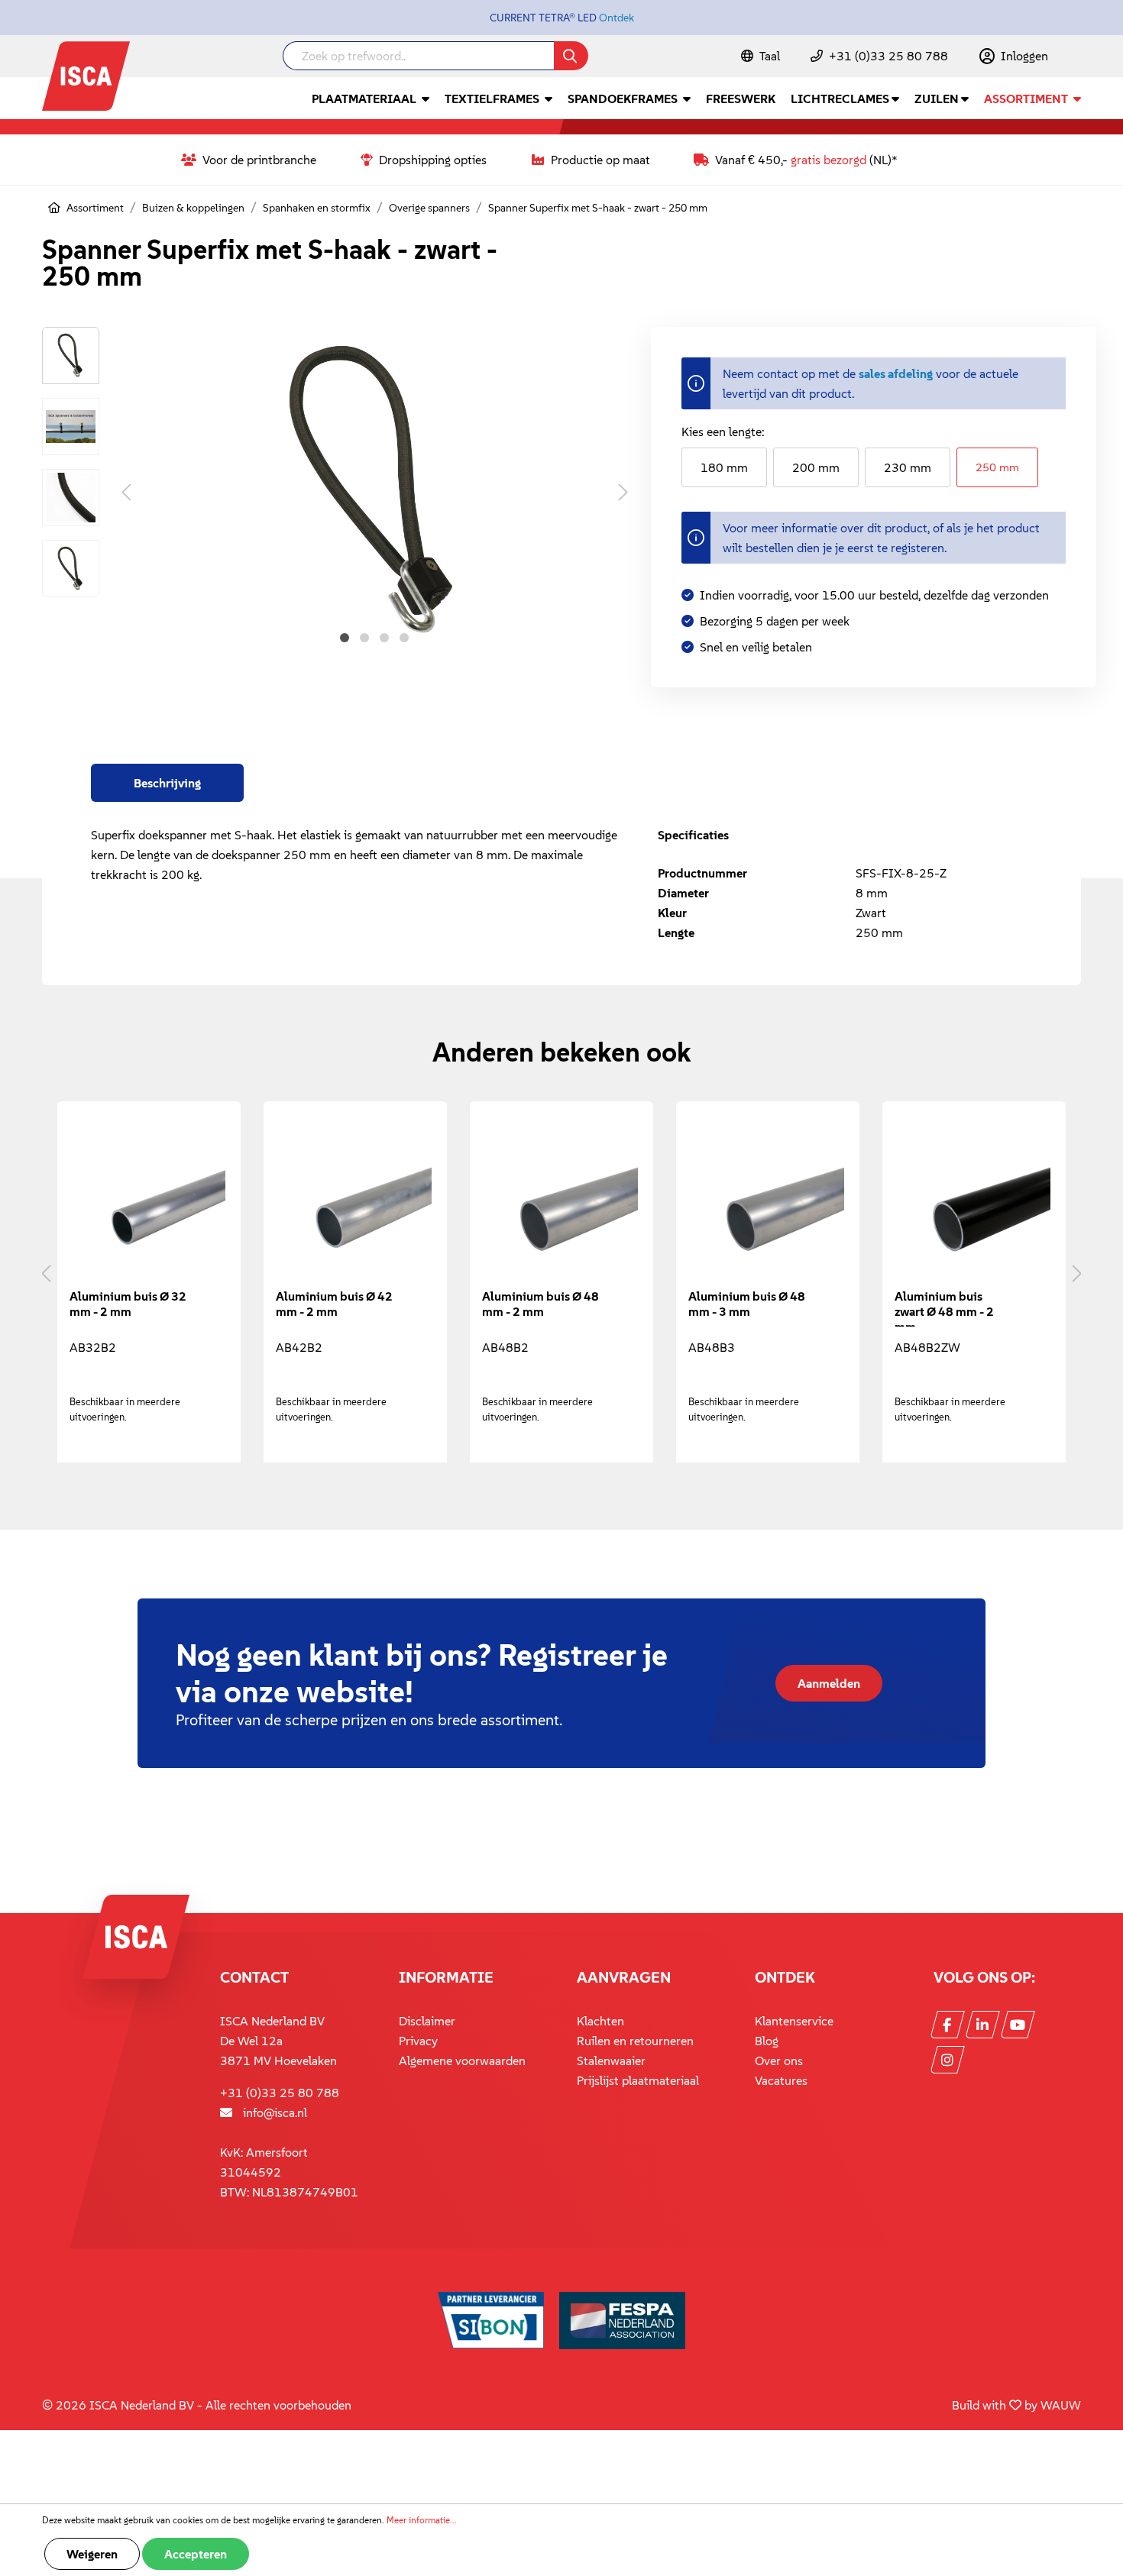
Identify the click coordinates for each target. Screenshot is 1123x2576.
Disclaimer (427, 2021)
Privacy (418, 2041)
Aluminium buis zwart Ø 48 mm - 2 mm (944, 1307)
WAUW (1061, 2405)
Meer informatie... (422, 2520)
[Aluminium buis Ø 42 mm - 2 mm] (355, 1201)
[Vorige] (126, 491)
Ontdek (617, 18)
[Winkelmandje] (1080, 57)
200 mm (816, 467)
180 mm (724, 467)
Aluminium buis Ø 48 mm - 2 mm (540, 1304)
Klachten (600, 2021)
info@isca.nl (275, 2112)
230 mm (908, 467)
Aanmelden (829, 1683)
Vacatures (781, 2080)
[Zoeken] (571, 56)
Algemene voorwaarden (462, 2060)
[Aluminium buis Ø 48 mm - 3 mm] (768, 1201)
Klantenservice (794, 2021)
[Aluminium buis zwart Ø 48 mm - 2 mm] (974, 1201)
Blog (767, 2041)
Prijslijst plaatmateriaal (638, 2080)
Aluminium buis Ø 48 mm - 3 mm (747, 1304)
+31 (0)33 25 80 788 (888, 56)
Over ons (779, 2060)
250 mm (997, 467)
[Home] (54, 208)
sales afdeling (896, 373)
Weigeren (92, 2554)
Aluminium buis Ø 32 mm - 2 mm (128, 1304)
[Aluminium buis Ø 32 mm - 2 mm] (149, 1201)
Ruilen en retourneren (635, 2041)
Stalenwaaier (611, 2060)
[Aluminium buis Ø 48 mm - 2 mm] (561, 1201)
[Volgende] (623, 491)
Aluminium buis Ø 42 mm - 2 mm (334, 1304)
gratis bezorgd (828, 160)
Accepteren (196, 2554)
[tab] (167, 783)
